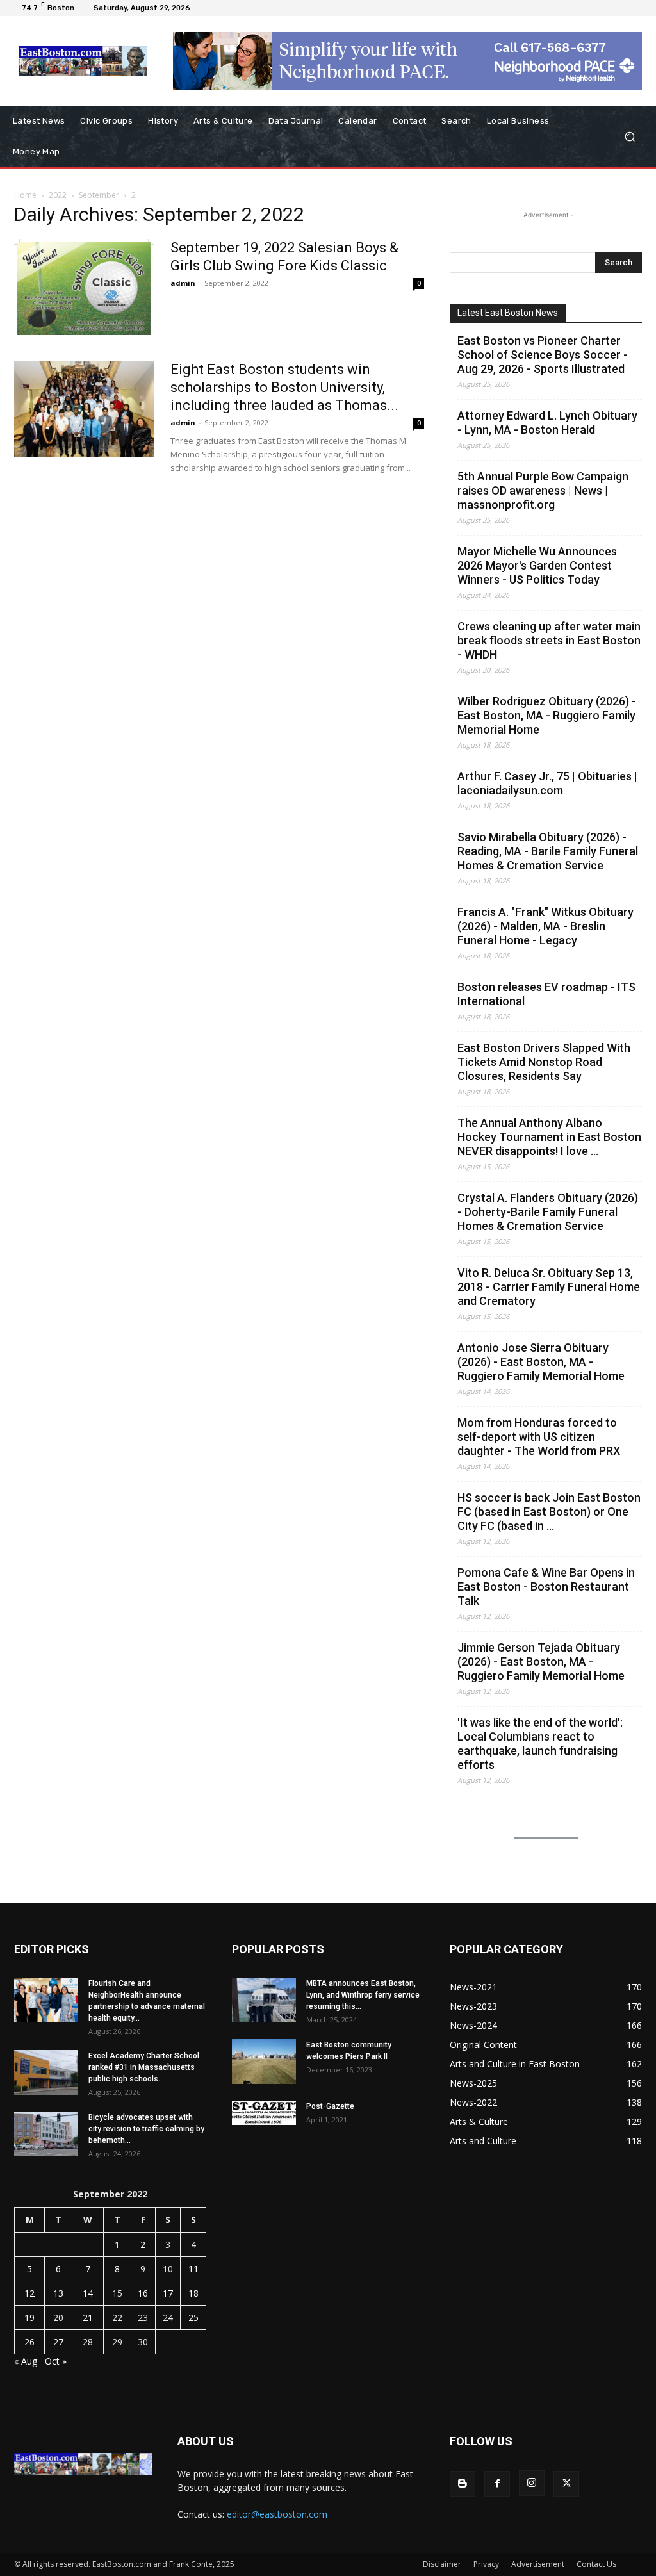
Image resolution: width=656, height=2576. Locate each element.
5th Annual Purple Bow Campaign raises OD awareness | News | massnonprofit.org (543, 490)
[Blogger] (463, 2484)
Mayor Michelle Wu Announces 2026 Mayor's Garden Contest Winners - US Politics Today (537, 565)
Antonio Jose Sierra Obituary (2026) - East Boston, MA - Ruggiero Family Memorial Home (541, 1362)
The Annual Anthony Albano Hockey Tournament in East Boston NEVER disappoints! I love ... (549, 1137)
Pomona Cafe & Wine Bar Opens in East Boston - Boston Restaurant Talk (546, 1587)
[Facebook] (497, 2484)
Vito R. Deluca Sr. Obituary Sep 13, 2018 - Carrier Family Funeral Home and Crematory (549, 1287)
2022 (58, 195)
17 (168, 2293)
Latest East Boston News (508, 313)
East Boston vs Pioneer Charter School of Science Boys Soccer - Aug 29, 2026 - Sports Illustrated (543, 355)
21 (88, 2318)
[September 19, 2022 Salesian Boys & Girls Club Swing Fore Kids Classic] (84, 287)
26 (29, 2342)
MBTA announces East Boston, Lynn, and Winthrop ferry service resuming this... (363, 1995)
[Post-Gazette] (264, 2113)
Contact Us (596, 2564)
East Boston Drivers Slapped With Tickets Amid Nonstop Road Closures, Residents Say (544, 1062)
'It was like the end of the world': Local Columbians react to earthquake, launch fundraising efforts (540, 1743)
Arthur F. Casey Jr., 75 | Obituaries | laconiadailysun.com (547, 783)
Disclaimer (442, 2564)
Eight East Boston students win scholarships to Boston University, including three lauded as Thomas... (284, 387)
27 (58, 2342)
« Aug (26, 2361)
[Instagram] (532, 2483)
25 (193, 2318)
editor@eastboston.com (277, 2514)
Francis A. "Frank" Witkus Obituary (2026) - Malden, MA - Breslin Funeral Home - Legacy (545, 926)
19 (29, 2318)
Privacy (486, 2564)
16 (143, 2293)
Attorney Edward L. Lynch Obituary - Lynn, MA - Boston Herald (547, 422)
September (99, 195)
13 (58, 2293)
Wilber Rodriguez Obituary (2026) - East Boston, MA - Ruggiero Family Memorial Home (547, 715)
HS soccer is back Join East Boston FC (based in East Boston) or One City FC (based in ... (549, 1512)
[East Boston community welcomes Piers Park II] (264, 2062)
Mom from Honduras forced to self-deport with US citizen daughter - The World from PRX (539, 1437)
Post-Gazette (330, 2106)
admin (183, 283)
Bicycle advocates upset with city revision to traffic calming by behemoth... (146, 2129)
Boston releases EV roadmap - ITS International (546, 994)
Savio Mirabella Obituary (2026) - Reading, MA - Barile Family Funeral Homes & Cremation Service (548, 851)
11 (193, 2269)
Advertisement (538, 2564)
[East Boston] (83, 61)
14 (88, 2293)
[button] (629, 137)
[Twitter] (566, 2484)
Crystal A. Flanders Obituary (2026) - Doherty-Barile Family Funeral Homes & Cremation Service (548, 1212)
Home (25, 195)
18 (193, 2293)
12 (29, 2293)
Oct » (56, 2361)
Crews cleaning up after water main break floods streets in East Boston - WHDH (549, 640)
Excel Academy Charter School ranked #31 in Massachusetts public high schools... (144, 2067)
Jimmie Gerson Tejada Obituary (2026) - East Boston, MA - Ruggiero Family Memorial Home (541, 1661)
